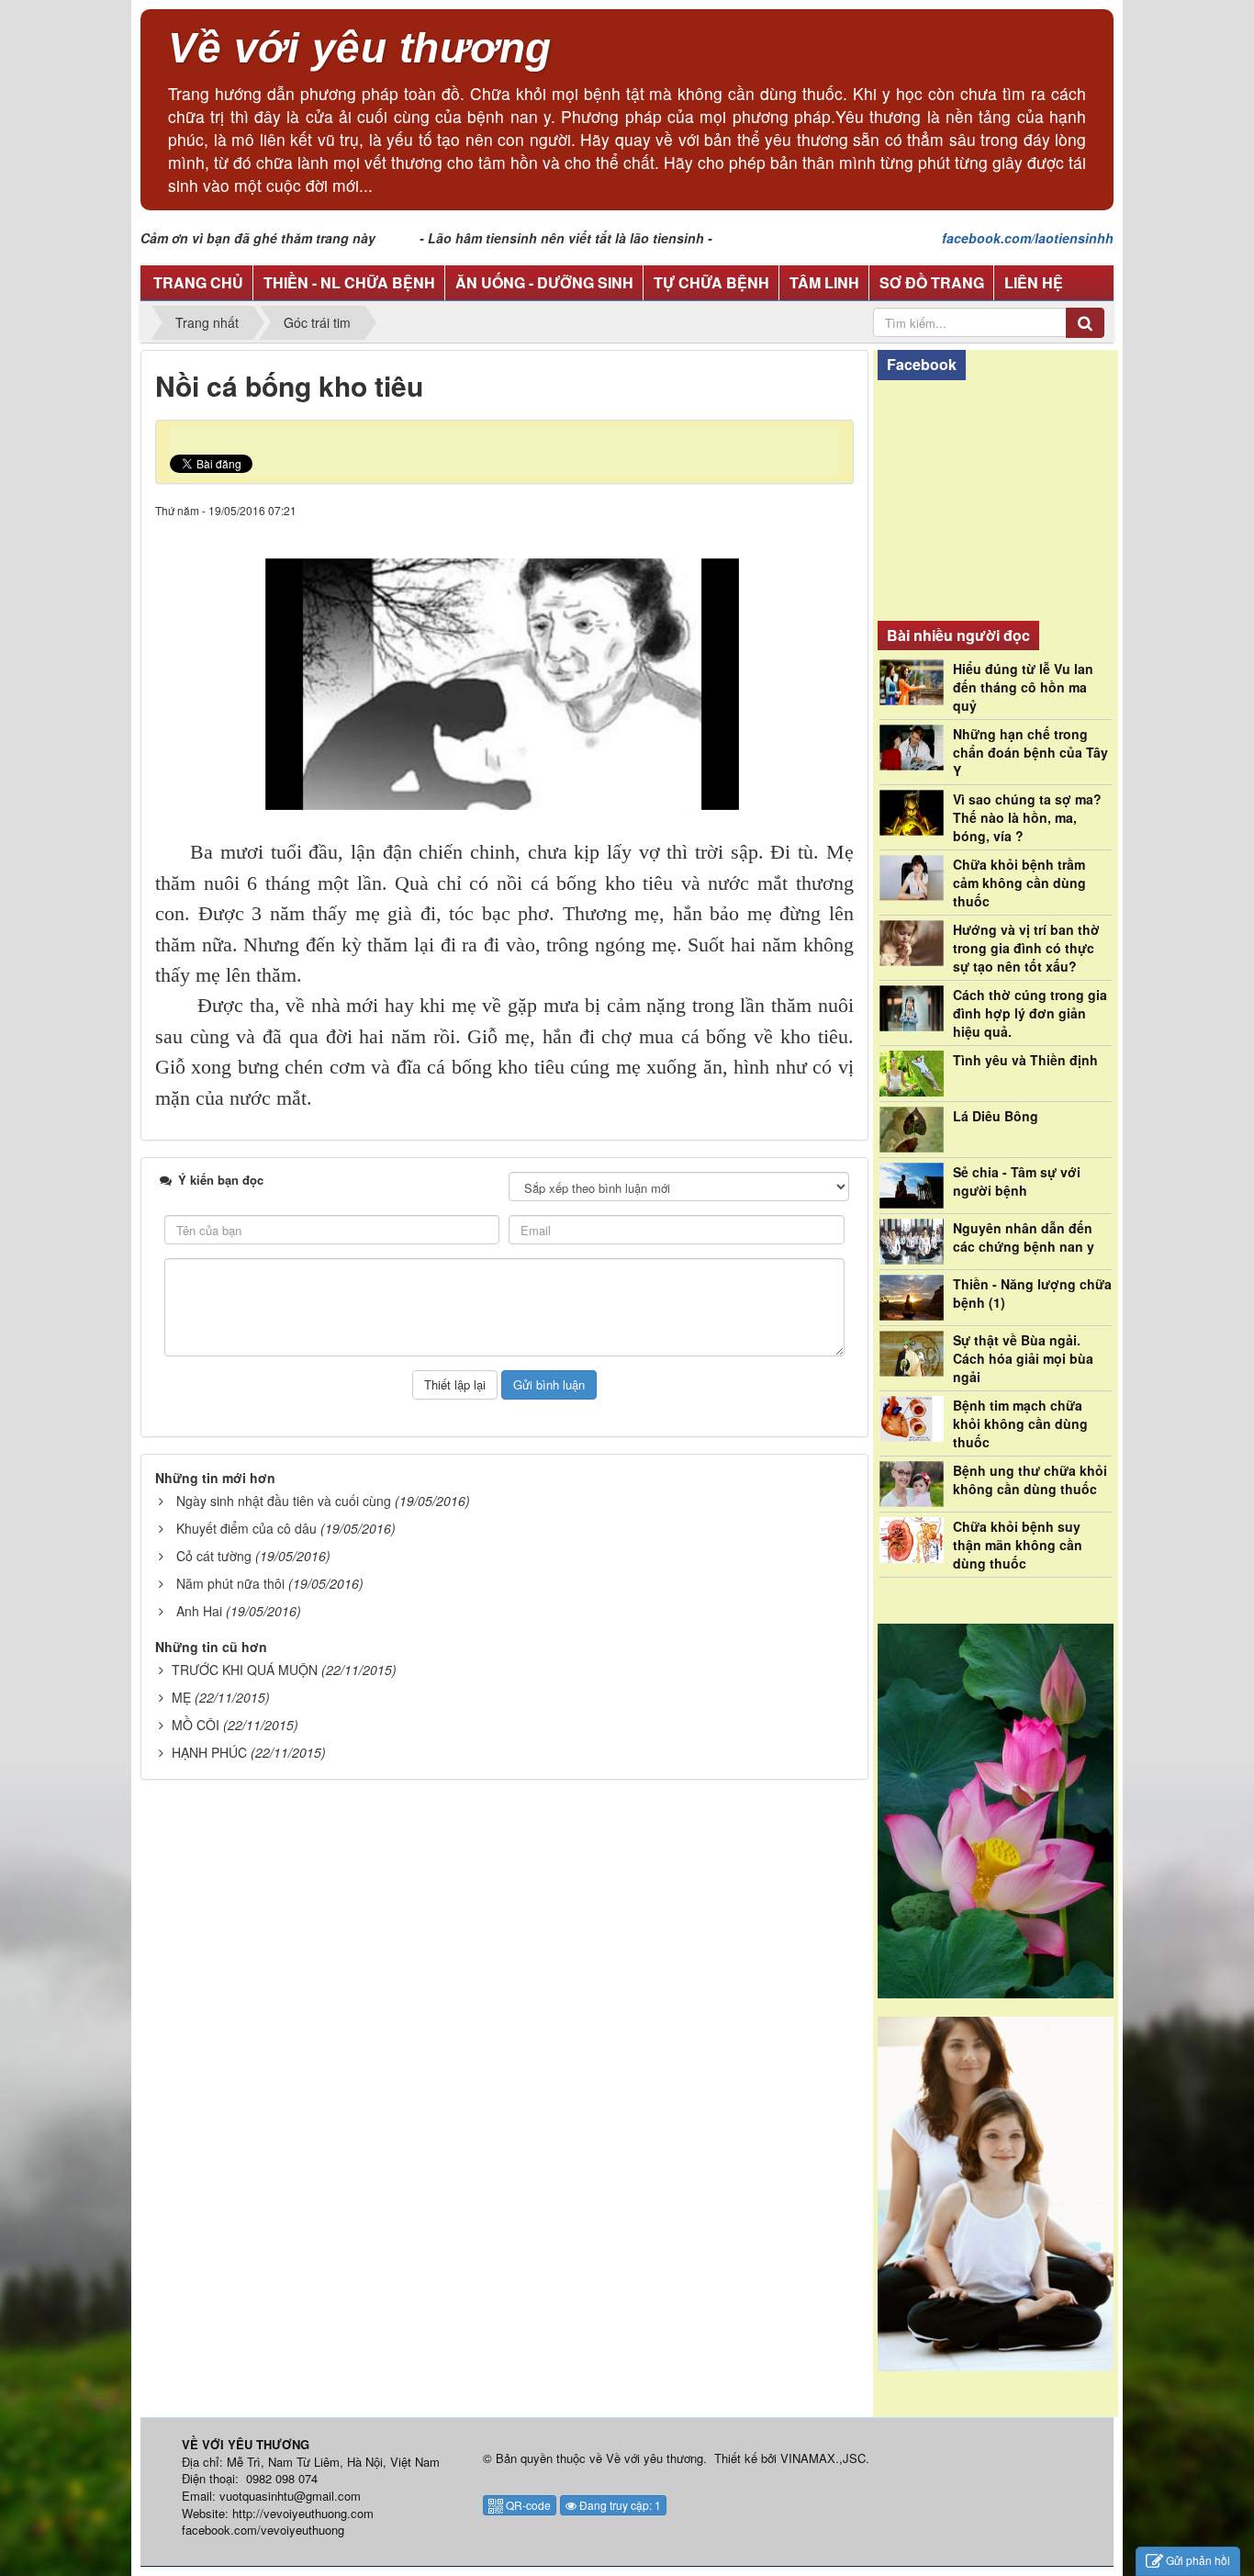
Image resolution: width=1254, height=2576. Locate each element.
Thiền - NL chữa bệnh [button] (349, 282)
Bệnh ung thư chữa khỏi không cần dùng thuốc (1030, 1479)
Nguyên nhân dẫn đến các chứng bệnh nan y (1024, 1237)
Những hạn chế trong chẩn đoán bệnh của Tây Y (1030, 752)
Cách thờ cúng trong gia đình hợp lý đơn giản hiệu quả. (1030, 1013)
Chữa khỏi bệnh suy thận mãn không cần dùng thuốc (1018, 1545)
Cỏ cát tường (214, 1556)
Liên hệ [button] (1034, 282)
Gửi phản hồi (1198, 2560)
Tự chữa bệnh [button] (711, 282)
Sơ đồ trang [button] (932, 282)
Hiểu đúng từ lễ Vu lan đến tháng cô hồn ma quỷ (1023, 687)
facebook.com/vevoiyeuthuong (263, 2530)
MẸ (181, 1697)
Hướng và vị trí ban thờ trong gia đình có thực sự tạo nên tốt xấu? (1026, 948)
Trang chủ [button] (198, 282)
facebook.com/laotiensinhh (1028, 238)
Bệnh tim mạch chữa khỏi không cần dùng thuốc (1020, 1423)
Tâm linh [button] (824, 282)
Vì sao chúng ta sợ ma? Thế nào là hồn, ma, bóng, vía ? (1027, 817)
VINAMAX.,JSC (823, 2458)
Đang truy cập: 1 (619, 2505)
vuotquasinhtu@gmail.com (290, 2496)
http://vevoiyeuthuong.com (303, 2513)
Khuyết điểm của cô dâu (246, 1528)
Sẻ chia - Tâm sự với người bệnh (1017, 1181)
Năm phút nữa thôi (230, 1583)
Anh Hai (199, 1611)
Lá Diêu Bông (996, 1116)
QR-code (527, 2505)
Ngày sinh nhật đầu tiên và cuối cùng (284, 1501)
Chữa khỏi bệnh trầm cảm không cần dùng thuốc (1019, 883)
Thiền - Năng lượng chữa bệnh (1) (1032, 1293)
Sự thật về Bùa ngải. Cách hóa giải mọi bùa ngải (1023, 1358)
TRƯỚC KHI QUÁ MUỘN (245, 1670)
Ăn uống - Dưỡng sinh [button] (544, 282)
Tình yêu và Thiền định (1025, 1060)
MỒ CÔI (196, 1725)
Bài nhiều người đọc (958, 635)
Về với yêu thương (655, 2458)
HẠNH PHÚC (209, 1752)
